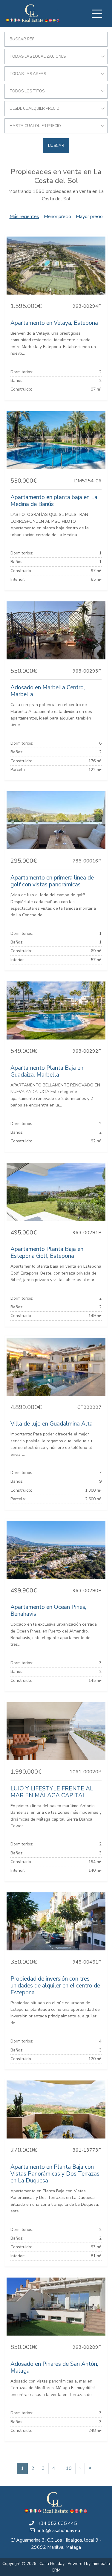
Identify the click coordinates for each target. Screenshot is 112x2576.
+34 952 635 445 (57, 2523)
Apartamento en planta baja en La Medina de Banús (54, 501)
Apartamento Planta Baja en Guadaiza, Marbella (47, 1071)
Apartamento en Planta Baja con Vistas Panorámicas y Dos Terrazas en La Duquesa (55, 2174)
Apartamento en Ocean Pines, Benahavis (48, 1611)
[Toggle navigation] (97, 14)
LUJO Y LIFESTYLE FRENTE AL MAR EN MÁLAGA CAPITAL (52, 1792)
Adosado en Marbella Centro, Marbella (48, 691)
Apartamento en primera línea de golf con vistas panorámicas (52, 881)
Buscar (56, 146)
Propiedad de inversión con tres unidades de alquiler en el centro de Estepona (55, 1986)
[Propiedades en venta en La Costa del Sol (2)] (80, 2468)
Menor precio (57, 217)
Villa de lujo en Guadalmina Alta (52, 1424)
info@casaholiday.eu (59, 2531)
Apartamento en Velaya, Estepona (54, 323)
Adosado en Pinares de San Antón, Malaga (54, 2367)
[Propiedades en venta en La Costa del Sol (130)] (90, 2468)
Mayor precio (89, 217)
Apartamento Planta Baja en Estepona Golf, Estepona (47, 1253)
